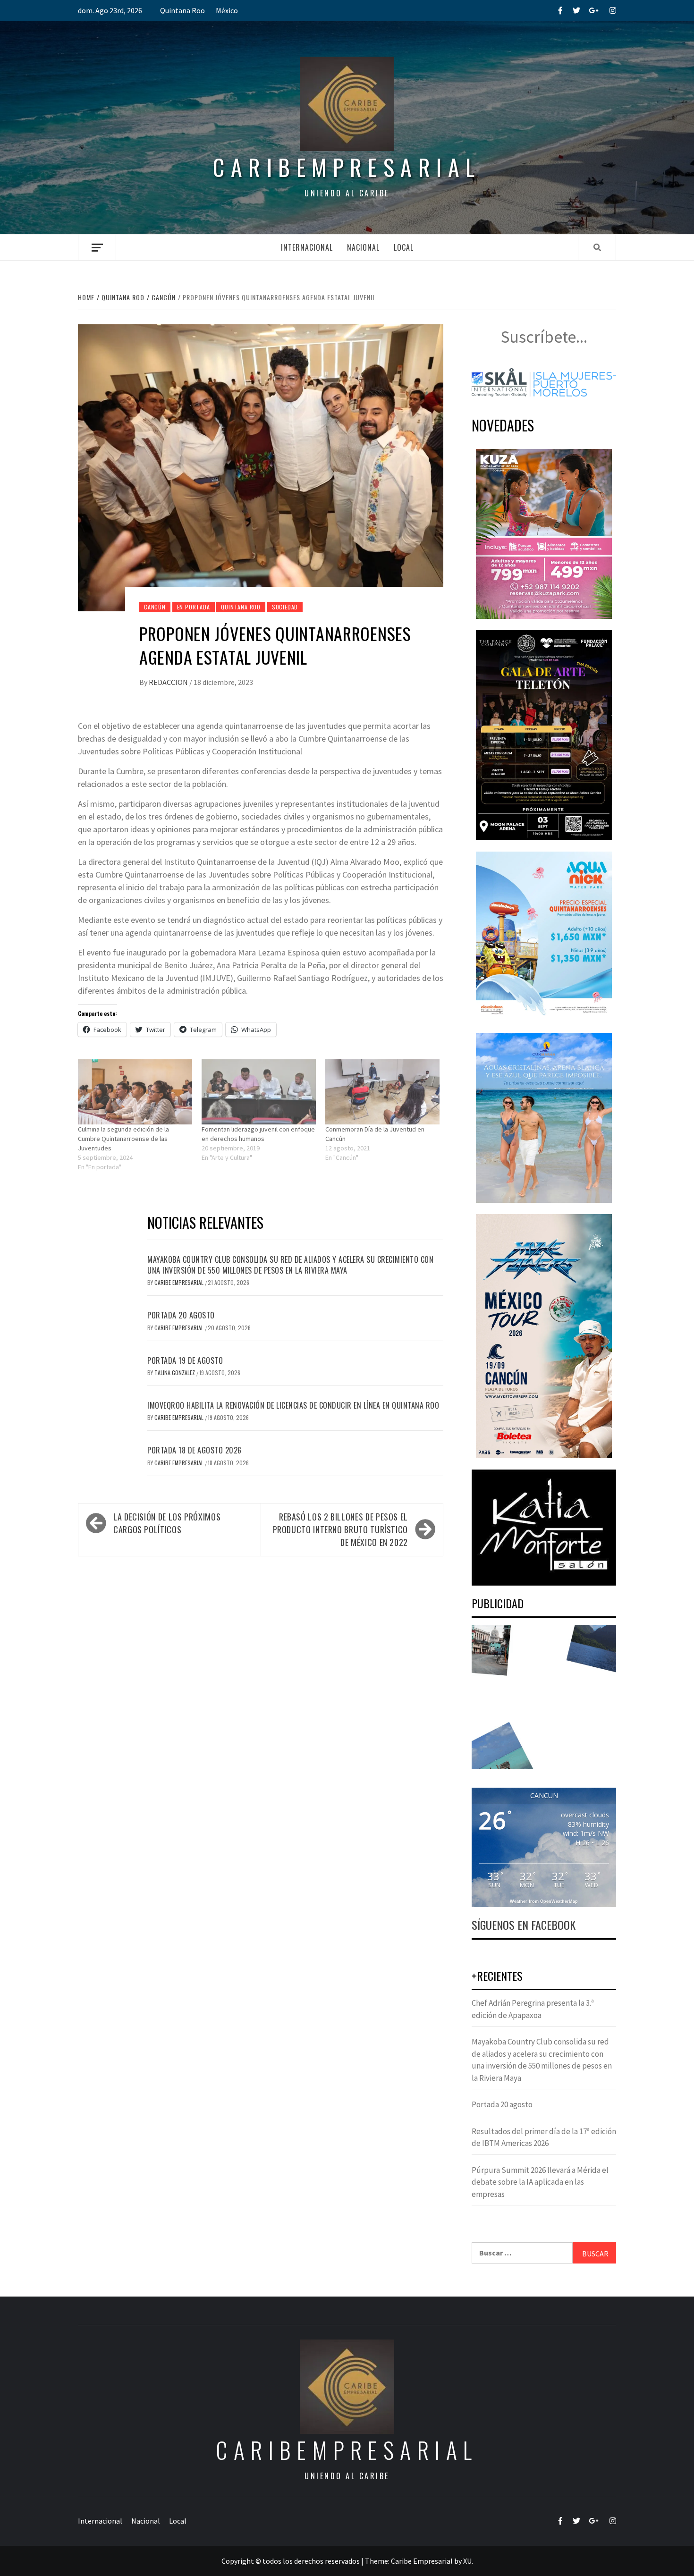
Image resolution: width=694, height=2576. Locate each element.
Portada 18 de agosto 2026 (195, 1450)
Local (404, 247)
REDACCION (169, 682)
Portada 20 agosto (181, 1315)
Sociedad (285, 607)
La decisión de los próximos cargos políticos (167, 1523)
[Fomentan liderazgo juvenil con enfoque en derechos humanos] (259, 1092)
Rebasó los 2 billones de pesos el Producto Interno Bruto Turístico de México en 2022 (340, 1529)
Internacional (307, 247)
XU (467, 2561)
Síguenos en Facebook (524, 1925)
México (227, 10)
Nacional (363, 247)
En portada (194, 607)
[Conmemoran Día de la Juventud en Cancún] (382, 1092)
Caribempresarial (347, 167)
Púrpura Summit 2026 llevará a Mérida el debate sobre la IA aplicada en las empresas (540, 2182)
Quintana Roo (182, 10)
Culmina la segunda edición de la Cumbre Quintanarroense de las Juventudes (123, 1139)
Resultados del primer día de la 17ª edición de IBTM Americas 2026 (544, 2137)
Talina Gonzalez (175, 1372)
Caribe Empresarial (180, 1282)
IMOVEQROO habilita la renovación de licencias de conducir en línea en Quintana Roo (293, 1405)
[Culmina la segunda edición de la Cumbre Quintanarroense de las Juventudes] (135, 1092)
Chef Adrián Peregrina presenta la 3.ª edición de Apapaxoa (533, 2009)
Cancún (155, 607)
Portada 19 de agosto (185, 1360)
